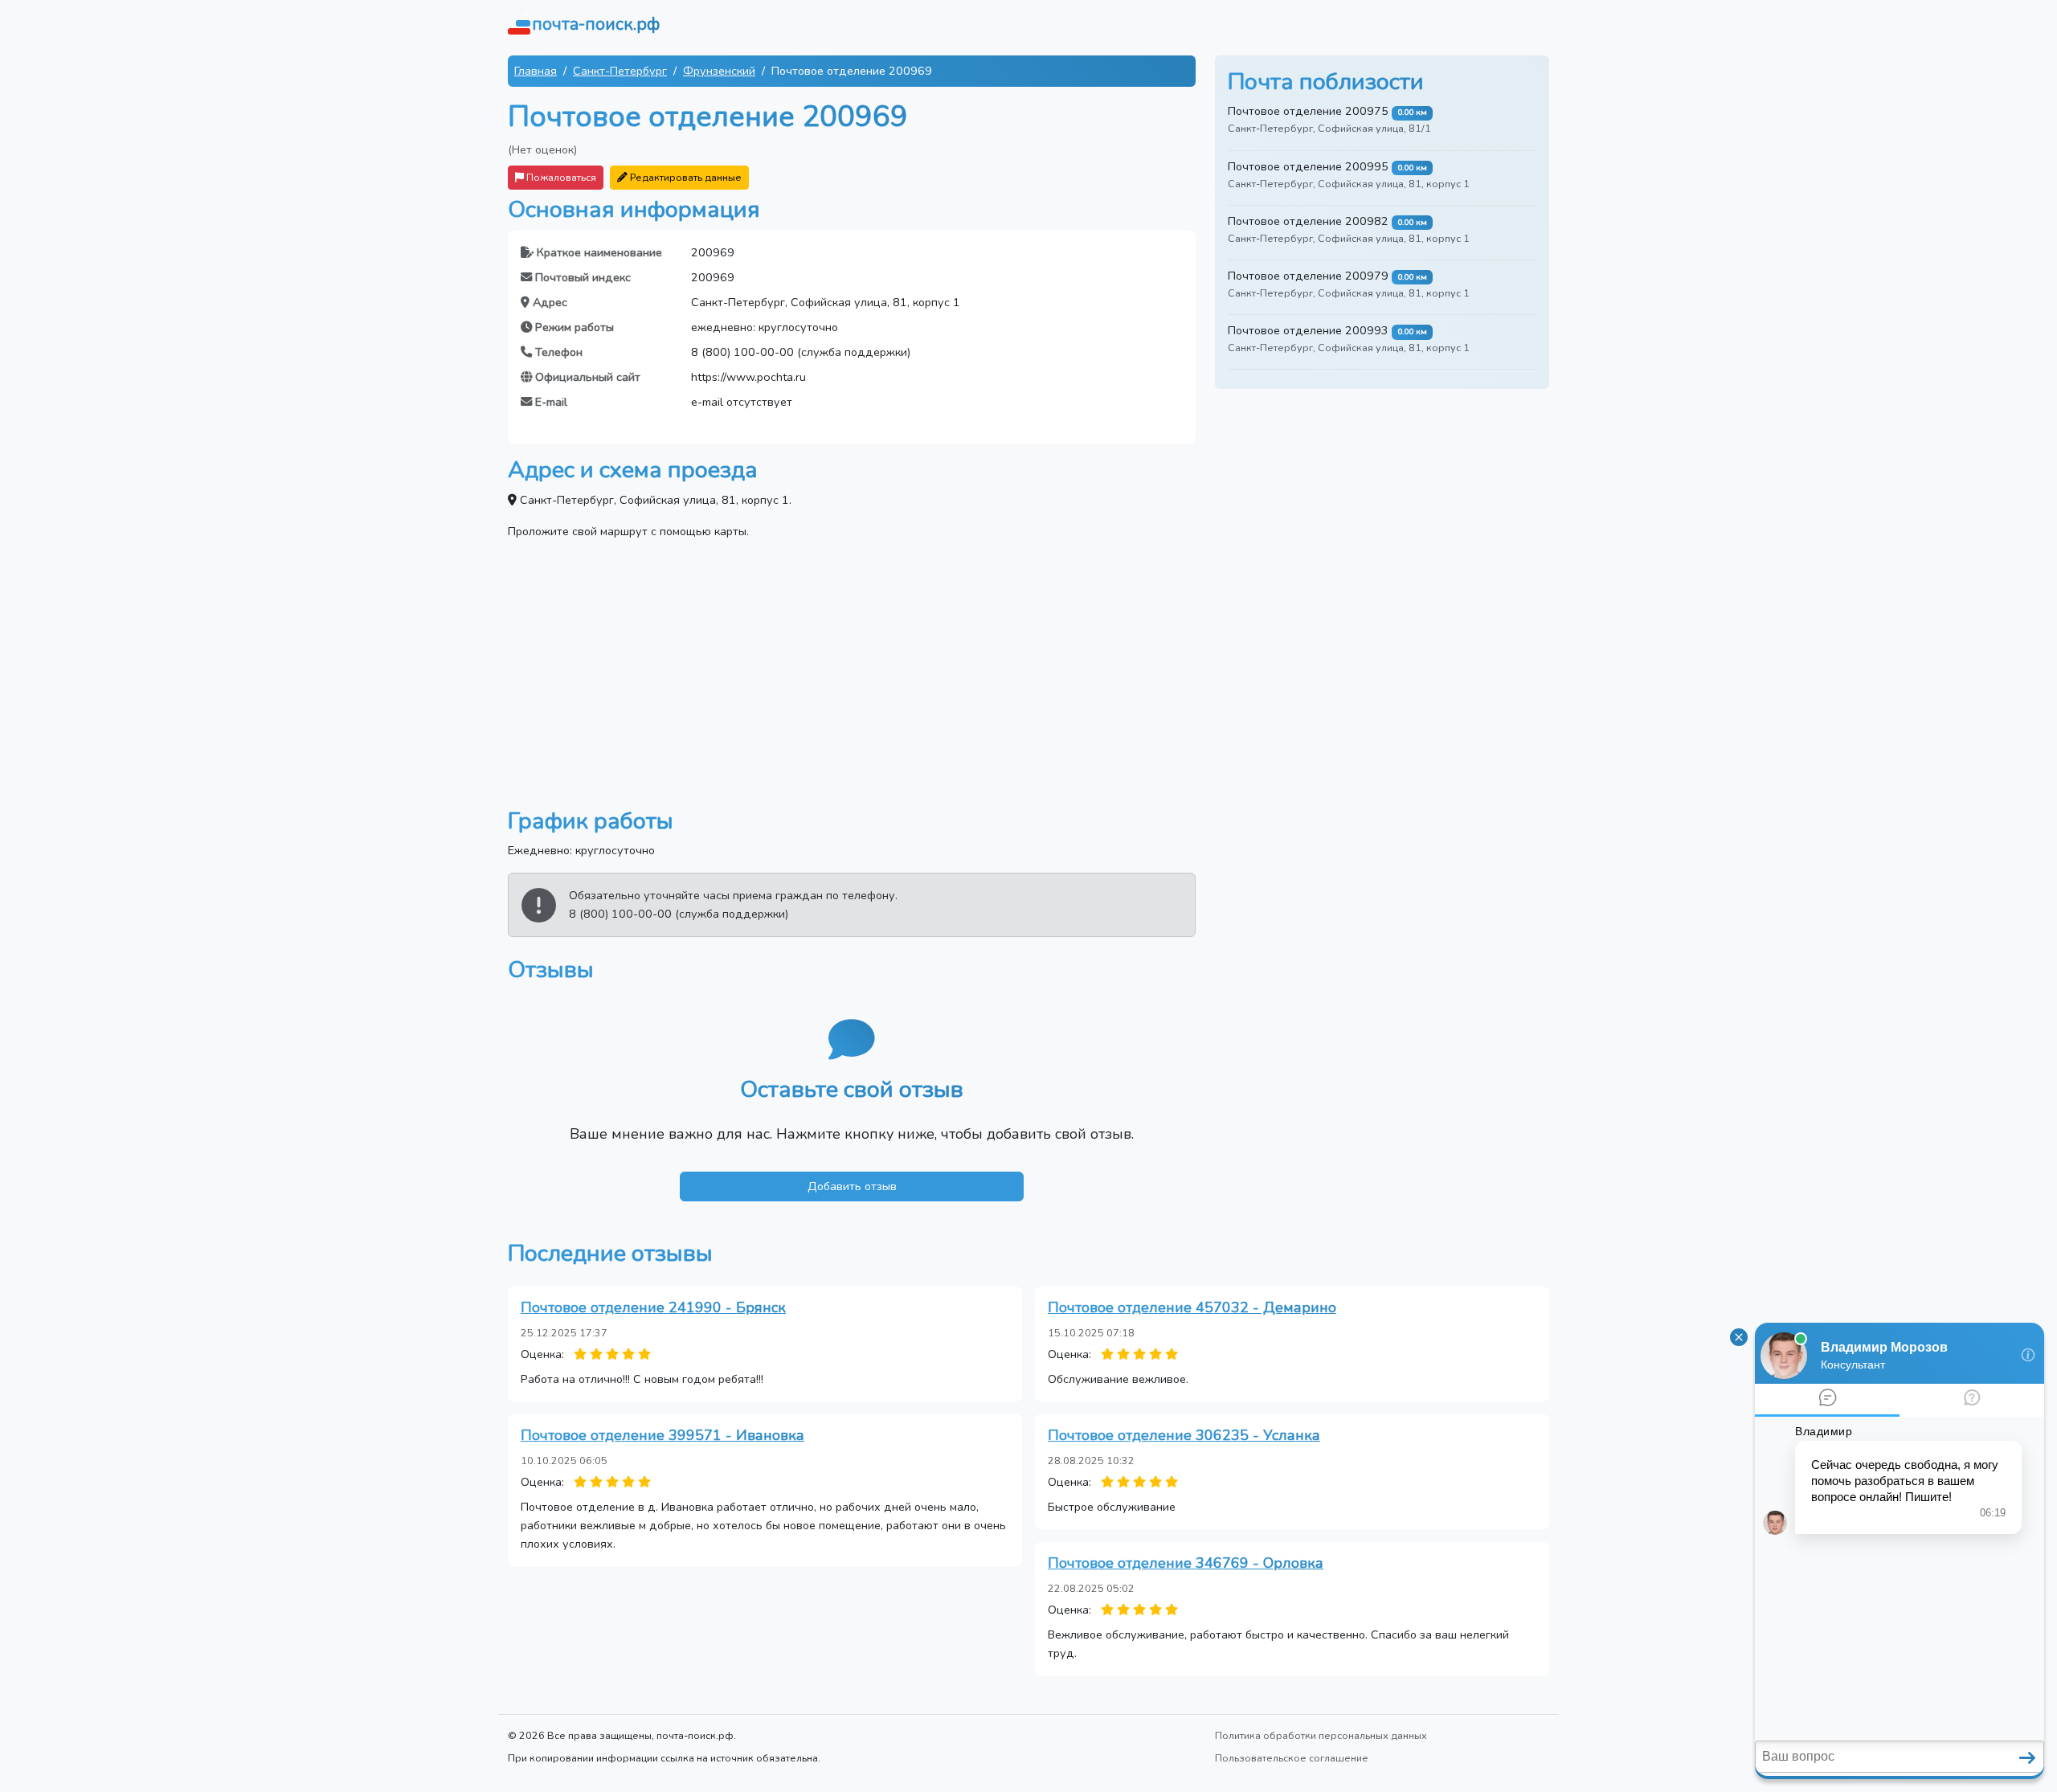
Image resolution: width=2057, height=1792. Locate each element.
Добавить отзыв (852, 1186)
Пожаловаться (560, 177)
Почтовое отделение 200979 (1308, 276)
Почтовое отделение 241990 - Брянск (653, 1307)
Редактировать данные (685, 177)
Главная (536, 71)
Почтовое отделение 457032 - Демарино (1192, 1307)
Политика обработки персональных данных (1321, 1735)
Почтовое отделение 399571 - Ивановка (662, 1435)
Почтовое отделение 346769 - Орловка (1186, 1563)
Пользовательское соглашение (1292, 1758)
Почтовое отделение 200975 (1308, 111)
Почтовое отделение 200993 (1308, 330)
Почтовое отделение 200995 (1308, 166)
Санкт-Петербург (620, 71)
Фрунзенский (719, 71)
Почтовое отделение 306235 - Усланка (1184, 1435)
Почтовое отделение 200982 (1308, 221)
